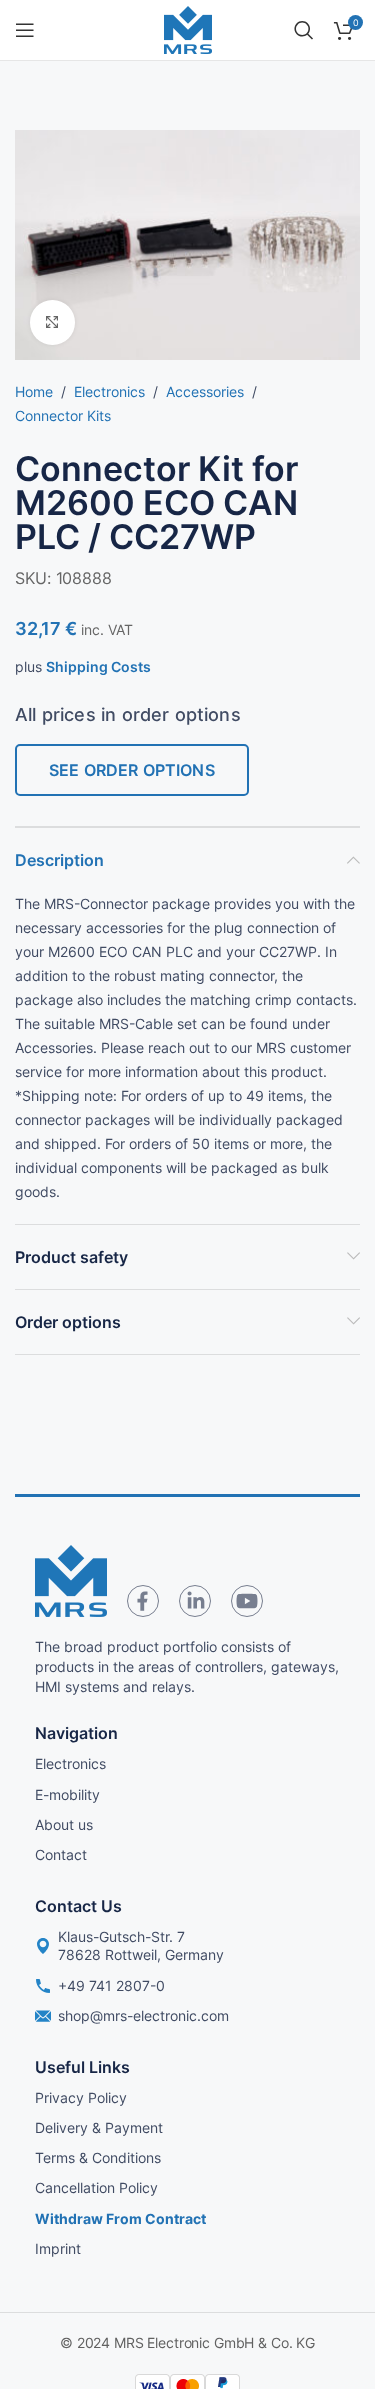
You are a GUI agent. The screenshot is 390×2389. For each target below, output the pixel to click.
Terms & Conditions (98, 2157)
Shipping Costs (98, 666)
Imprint (58, 2248)
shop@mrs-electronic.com (143, 2015)
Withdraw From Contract (120, 2218)
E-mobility (67, 1794)
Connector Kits (63, 415)
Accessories (205, 391)
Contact (61, 1854)
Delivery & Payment (99, 2127)
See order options (132, 770)
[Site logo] (188, 28)
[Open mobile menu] (25, 30)
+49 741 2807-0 (111, 1985)
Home (34, 391)
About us (64, 1824)
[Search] (304, 30)
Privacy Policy (81, 2097)
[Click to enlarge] (52, 322)
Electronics (109, 391)
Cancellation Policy (96, 2187)
